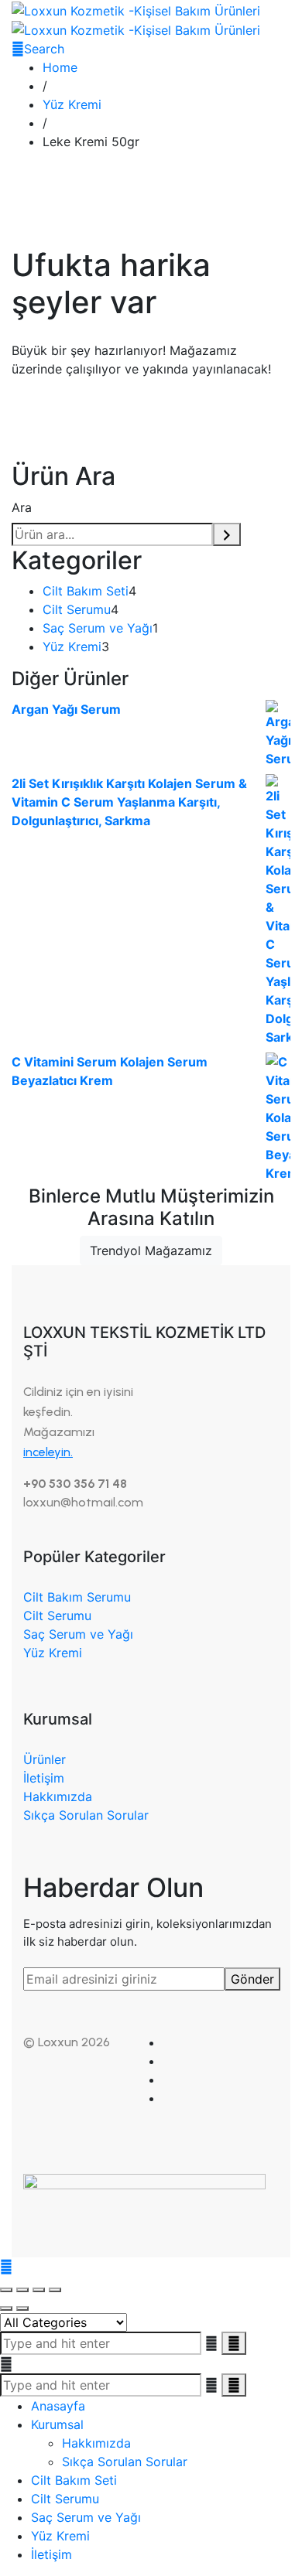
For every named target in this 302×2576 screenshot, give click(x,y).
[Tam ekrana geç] (22, 2290)
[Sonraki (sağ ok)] (22, 2308)
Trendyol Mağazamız (151, 1250)
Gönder (252, 1979)
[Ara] (227, 534)
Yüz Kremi (53, 1653)
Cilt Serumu (57, 1616)
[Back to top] (6, 2267)
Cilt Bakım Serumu (77, 1597)
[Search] (234, 2385)
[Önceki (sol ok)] (6, 2308)
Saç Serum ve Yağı (78, 1634)
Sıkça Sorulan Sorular (86, 1815)
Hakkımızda (58, 1796)
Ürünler (45, 1759)
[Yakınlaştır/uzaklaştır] (6, 2290)
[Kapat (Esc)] (55, 2290)
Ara (22, 507)
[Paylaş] (39, 2290)
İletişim (44, 1778)
